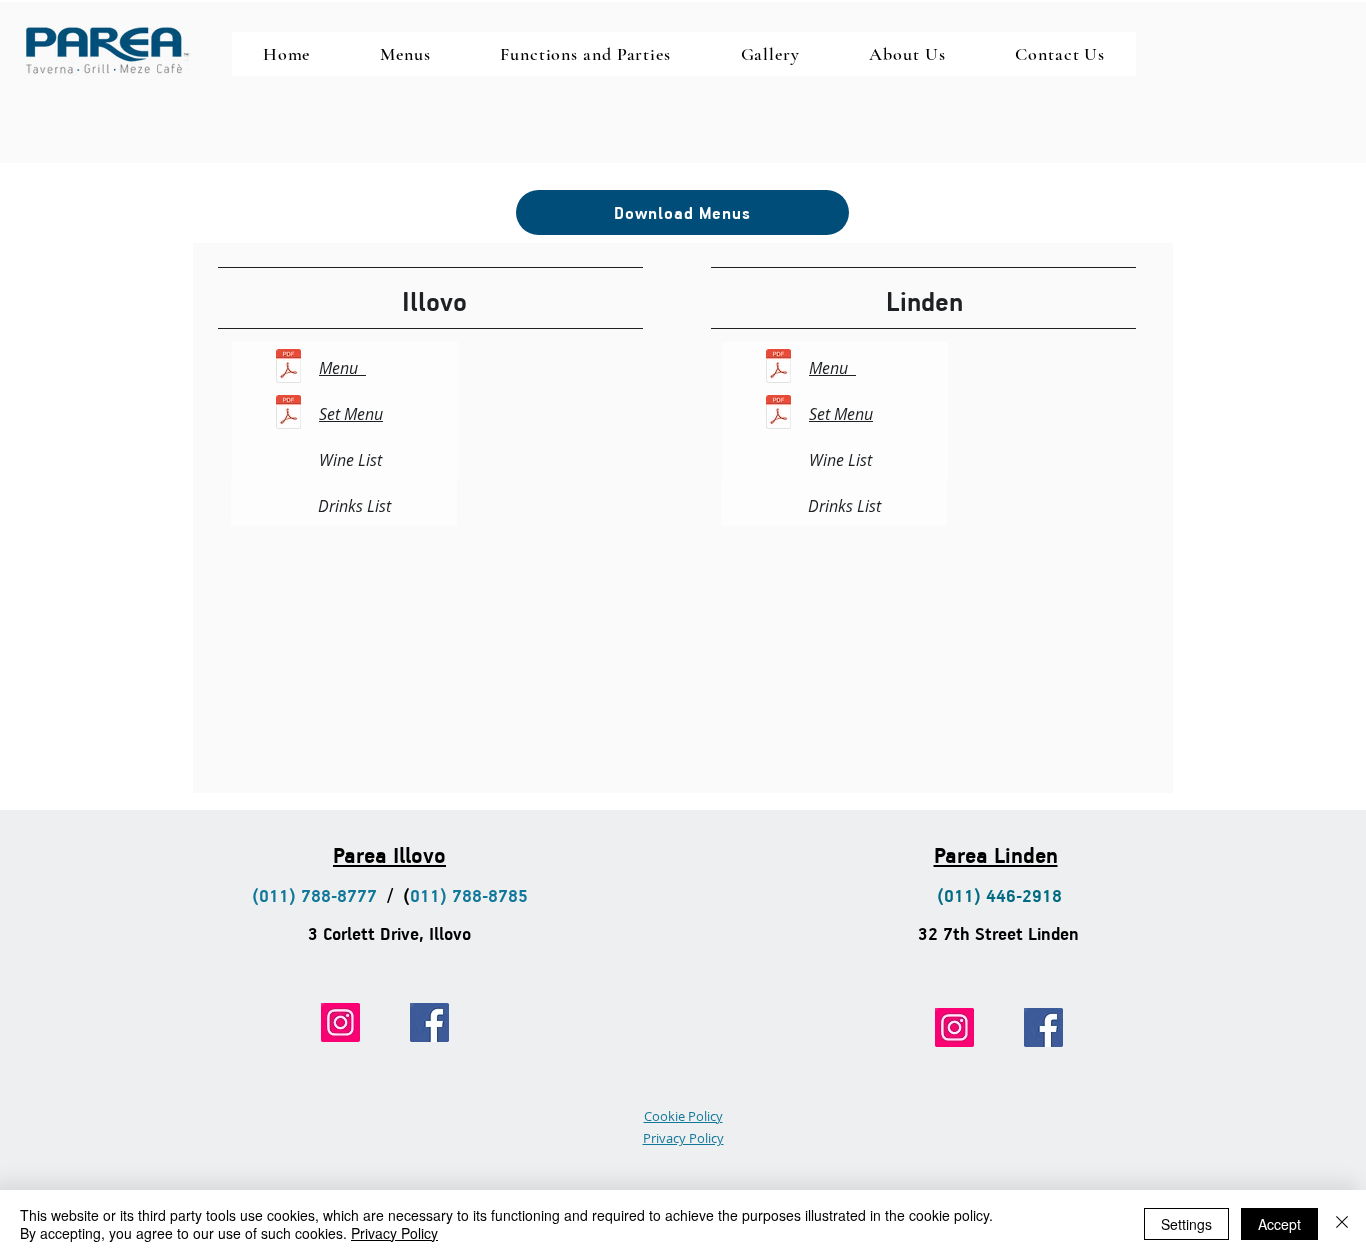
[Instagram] (340, 1022)
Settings (1186, 1224)
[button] (405, 54)
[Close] (1342, 1224)
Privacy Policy (394, 1233)
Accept (1279, 1224)
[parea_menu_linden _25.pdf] (778, 368)
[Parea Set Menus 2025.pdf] (288, 414)
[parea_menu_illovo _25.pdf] (288, 368)
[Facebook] (429, 1022)
